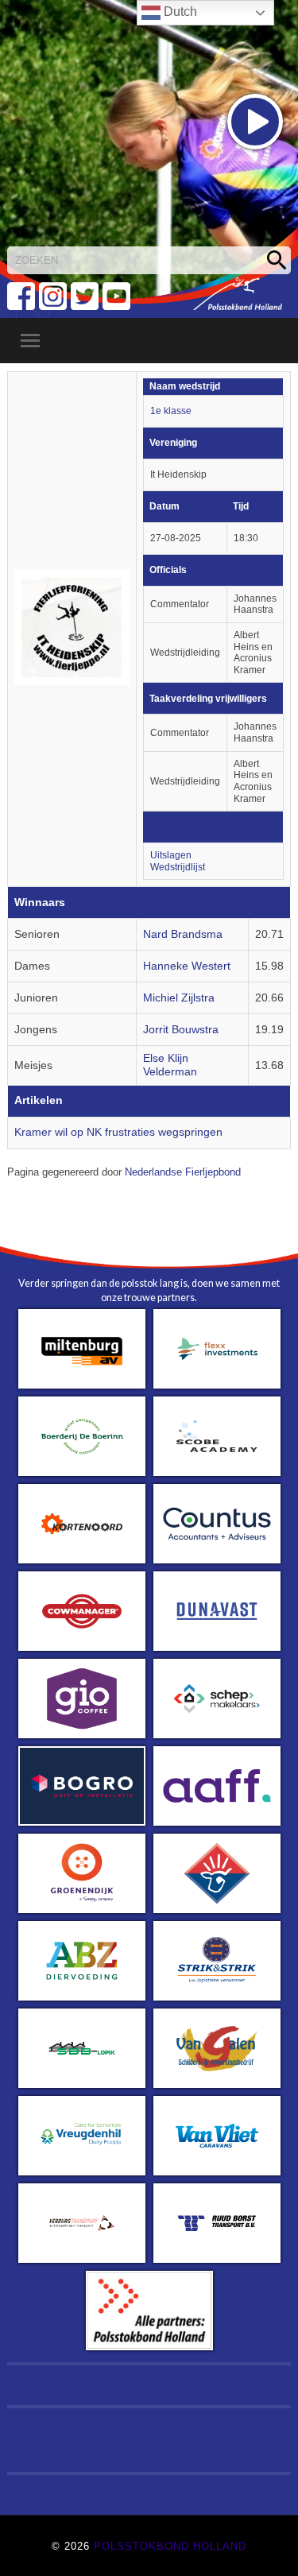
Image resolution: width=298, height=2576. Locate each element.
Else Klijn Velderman (170, 1065)
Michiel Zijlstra (179, 998)
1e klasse (171, 411)
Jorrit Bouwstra (181, 1030)
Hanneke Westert (187, 966)
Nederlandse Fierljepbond (183, 1172)
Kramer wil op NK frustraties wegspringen (118, 1132)
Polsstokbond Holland (170, 2546)
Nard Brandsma (183, 934)
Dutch (179, 12)
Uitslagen (171, 855)
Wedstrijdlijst (178, 867)
